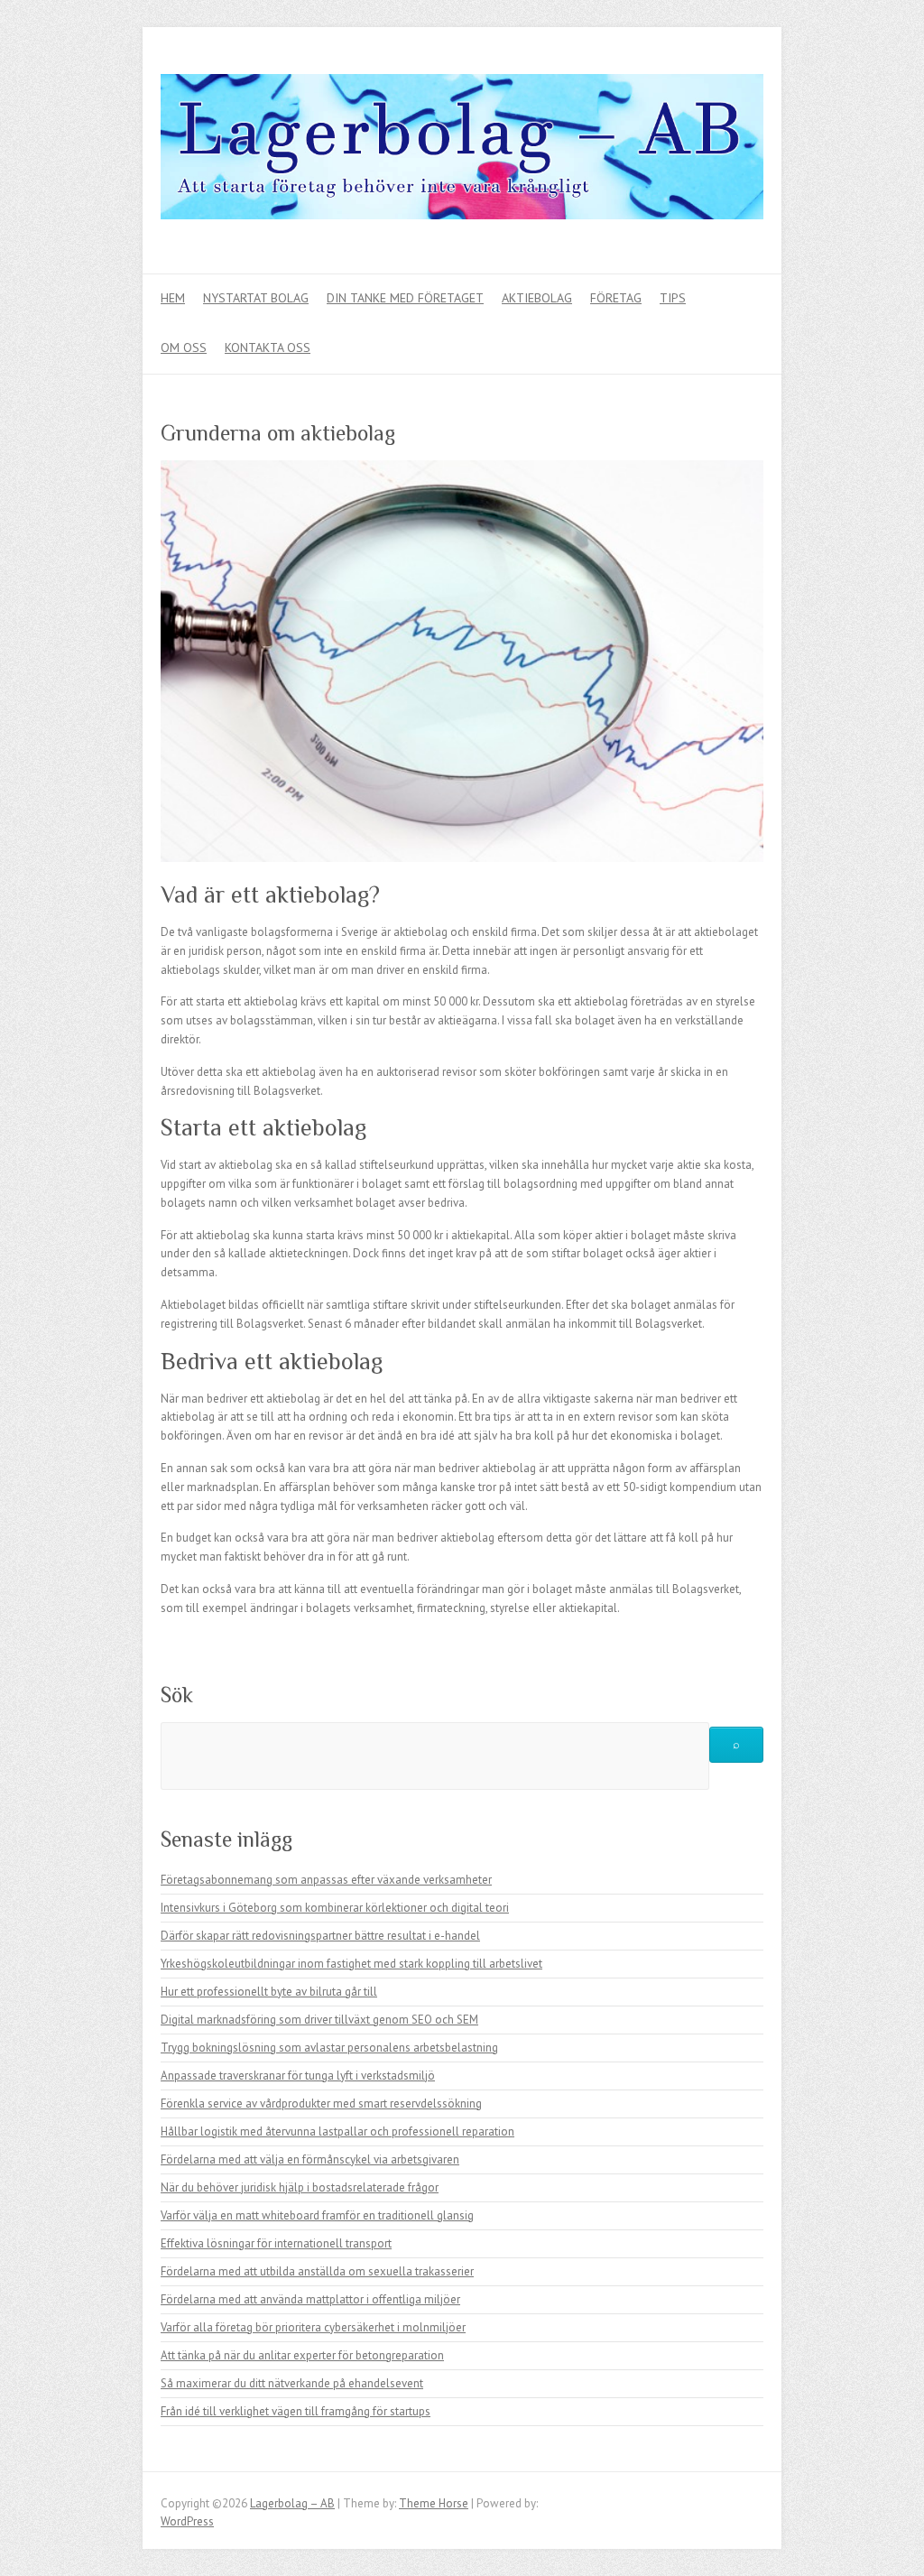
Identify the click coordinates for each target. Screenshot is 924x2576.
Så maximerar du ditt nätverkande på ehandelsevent (292, 2383)
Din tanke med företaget (405, 298)
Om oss (184, 347)
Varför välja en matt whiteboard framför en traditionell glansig (317, 2215)
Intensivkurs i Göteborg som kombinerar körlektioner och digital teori (335, 1908)
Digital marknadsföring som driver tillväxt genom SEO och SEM (319, 2020)
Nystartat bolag (256, 298)
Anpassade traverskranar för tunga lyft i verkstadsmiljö (298, 2076)
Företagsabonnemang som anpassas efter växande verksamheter (326, 1880)
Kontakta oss (268, 347)
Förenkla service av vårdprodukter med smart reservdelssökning (321, 2103)
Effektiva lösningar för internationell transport (276, 2243)
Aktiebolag (537, 298)
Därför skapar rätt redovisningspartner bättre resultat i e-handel (320, 1936)
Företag (616, 298)
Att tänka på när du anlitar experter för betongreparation (302, 2355)
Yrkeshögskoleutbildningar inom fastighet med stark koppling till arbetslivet (351, 1964)
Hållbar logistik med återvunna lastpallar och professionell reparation (337, 2131)
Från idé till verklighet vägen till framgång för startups (296, 2411)
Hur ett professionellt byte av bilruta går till (269, 1992)
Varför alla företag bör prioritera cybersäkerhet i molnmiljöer (313, 2327)
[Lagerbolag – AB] (462, 151)
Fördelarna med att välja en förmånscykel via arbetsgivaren (310, 2159)
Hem (173, 298)
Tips (673, 298)
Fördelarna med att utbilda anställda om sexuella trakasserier (317, 2271)
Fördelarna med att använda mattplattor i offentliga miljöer (310, 2299)
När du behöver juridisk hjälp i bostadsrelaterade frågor (300, 2187)
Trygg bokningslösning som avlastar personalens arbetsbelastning (329, 2048)
